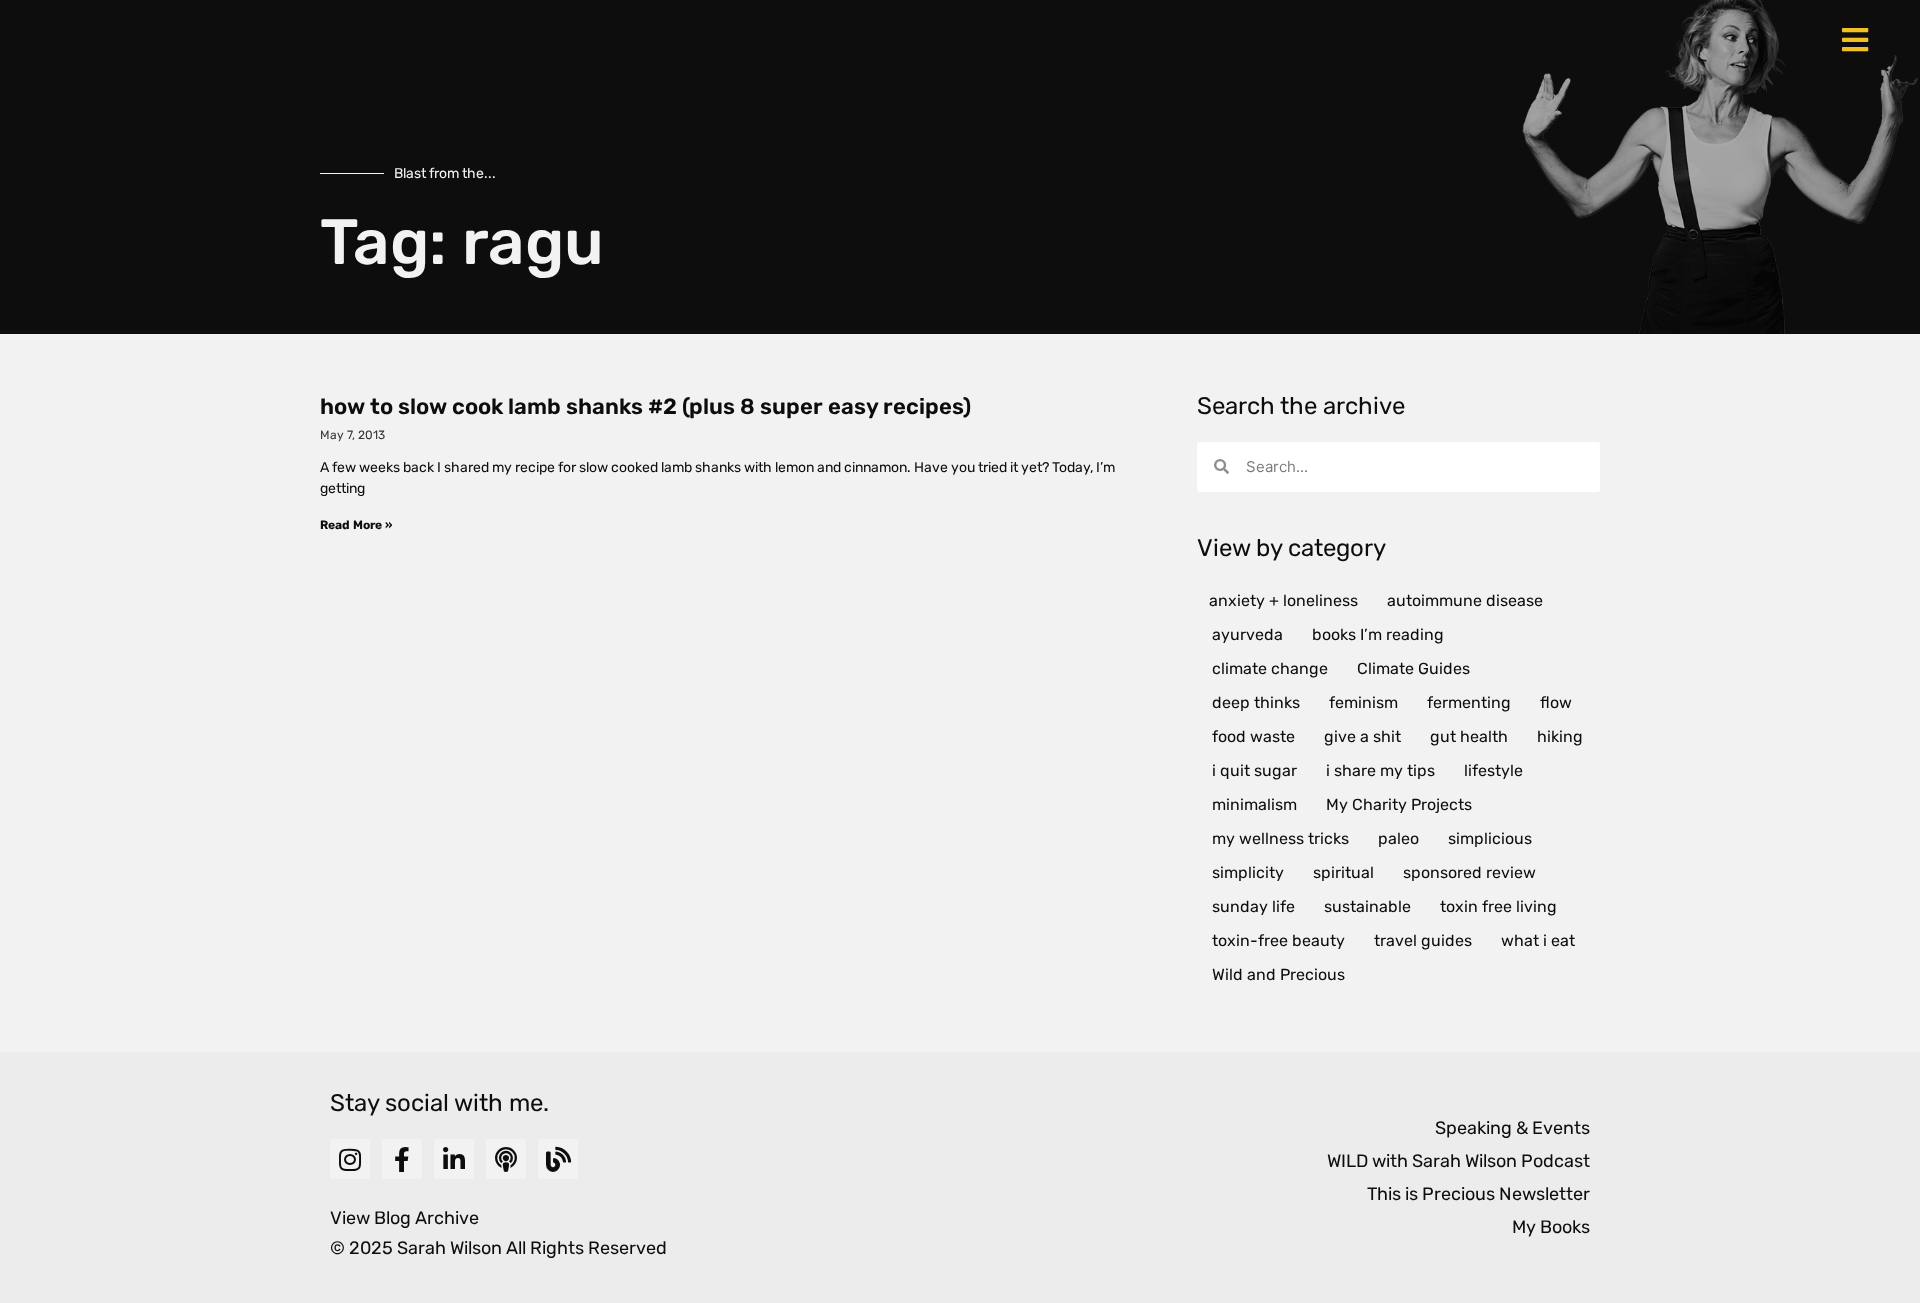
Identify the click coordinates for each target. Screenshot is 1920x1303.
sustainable (1367, 906)
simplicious (1490, 838)
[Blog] (558, 1159)
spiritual (1343, 872)
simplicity (1248, 872)
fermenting (1469, 702)
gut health (1469, 736)
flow (1556, 702)
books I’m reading (1378, 634)
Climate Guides (1413, 668)
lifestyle (1493, 770)
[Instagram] (350, 1159)
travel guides (1423, 940)
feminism (1363, 702)
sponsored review (1469, 872)
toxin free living (1498, 906)
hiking (1560, 736)
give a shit (1362, 736)
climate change (1270, 668)
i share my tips (1380, 770)
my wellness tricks (1280, 838)
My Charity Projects (1399, 804)
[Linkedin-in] (454, 1159)
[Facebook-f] (402, 1159)
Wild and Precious (1278, 974)
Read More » (356, 525)
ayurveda (1247, 634)
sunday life (1253, 906)
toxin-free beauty (1278, 940)
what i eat (1538, 940)
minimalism (1254, 804)
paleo (1398, 838)
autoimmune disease (1465, 600)
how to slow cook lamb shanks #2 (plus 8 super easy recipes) (645, 406)
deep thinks (1256, 702)
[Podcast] (506, 1159)
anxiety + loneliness (1283, 600)
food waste (1253, 736)
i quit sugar (1254, 770)
